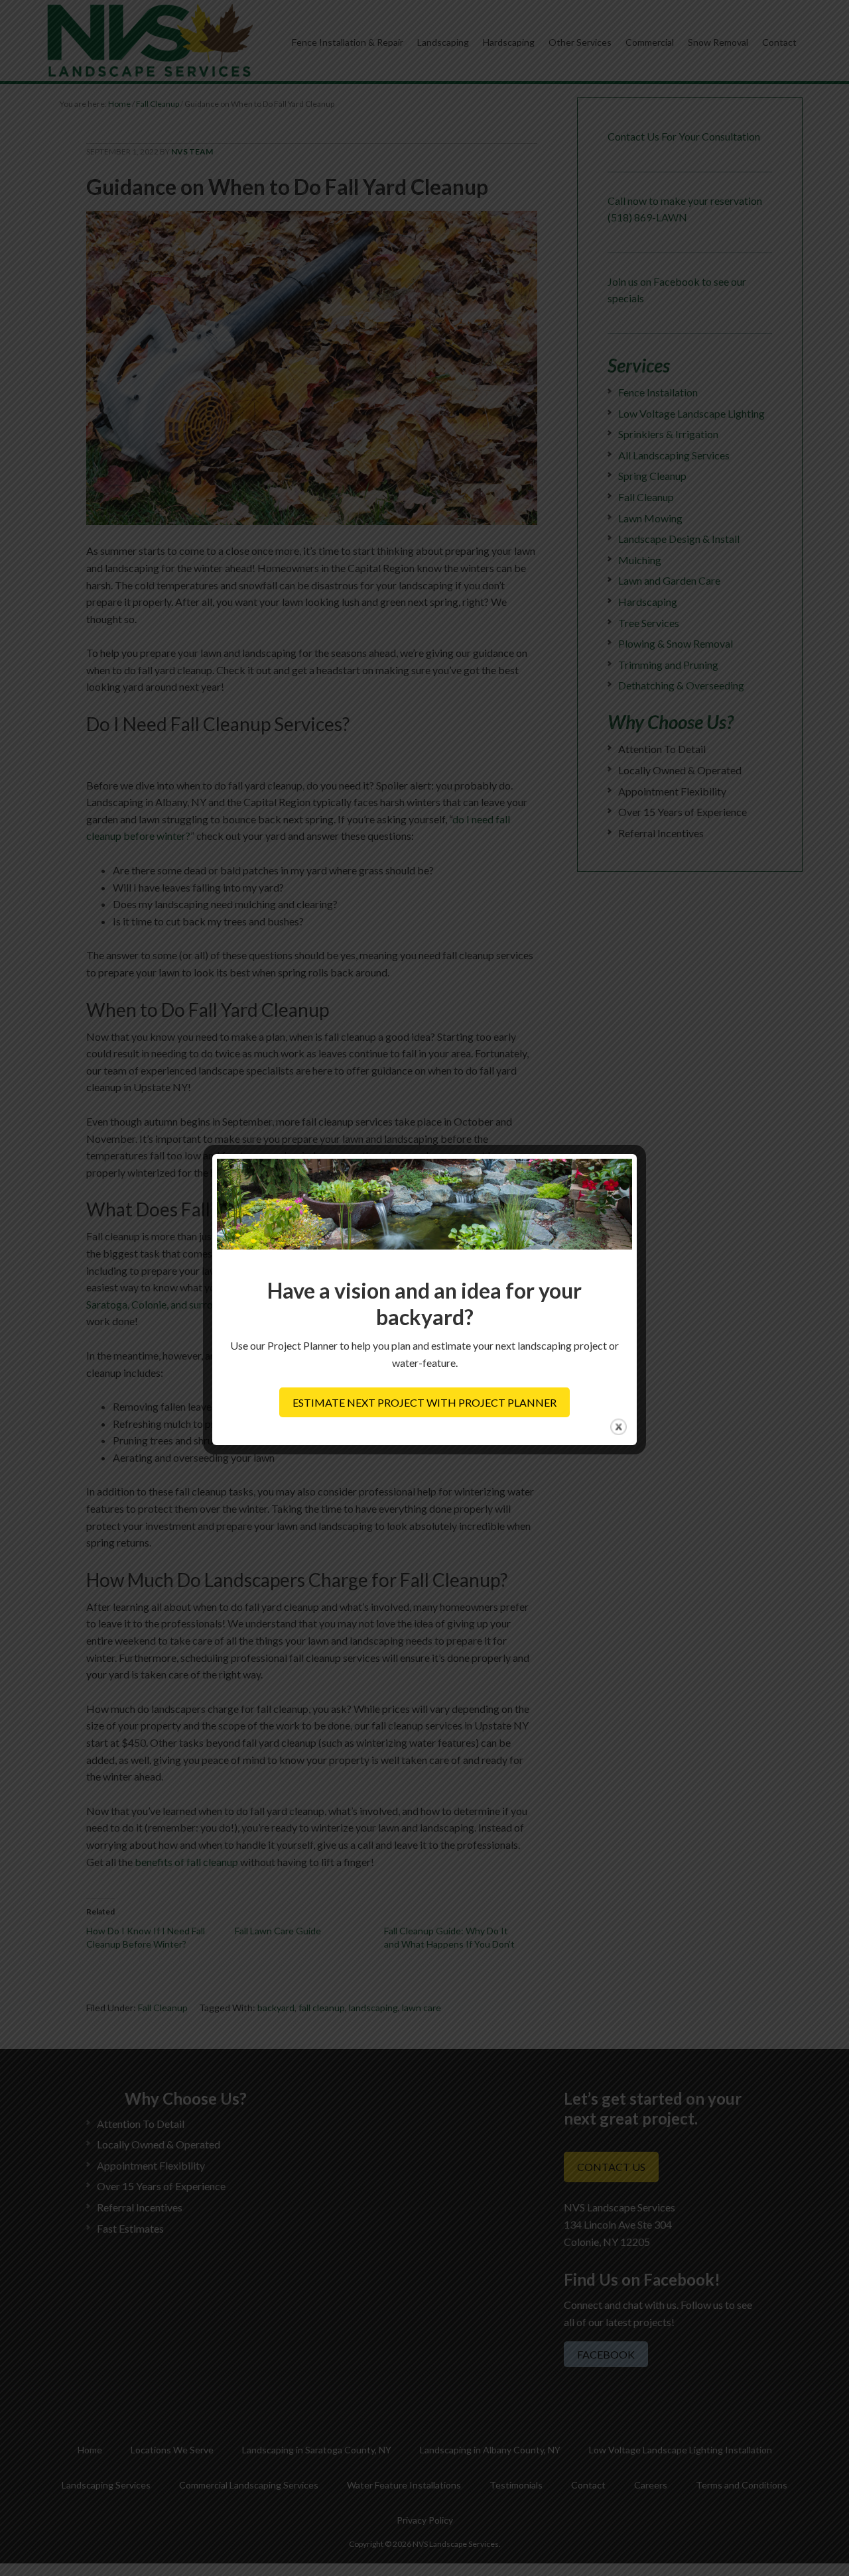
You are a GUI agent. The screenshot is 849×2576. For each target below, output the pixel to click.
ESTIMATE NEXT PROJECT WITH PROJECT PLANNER (424, 1402)
